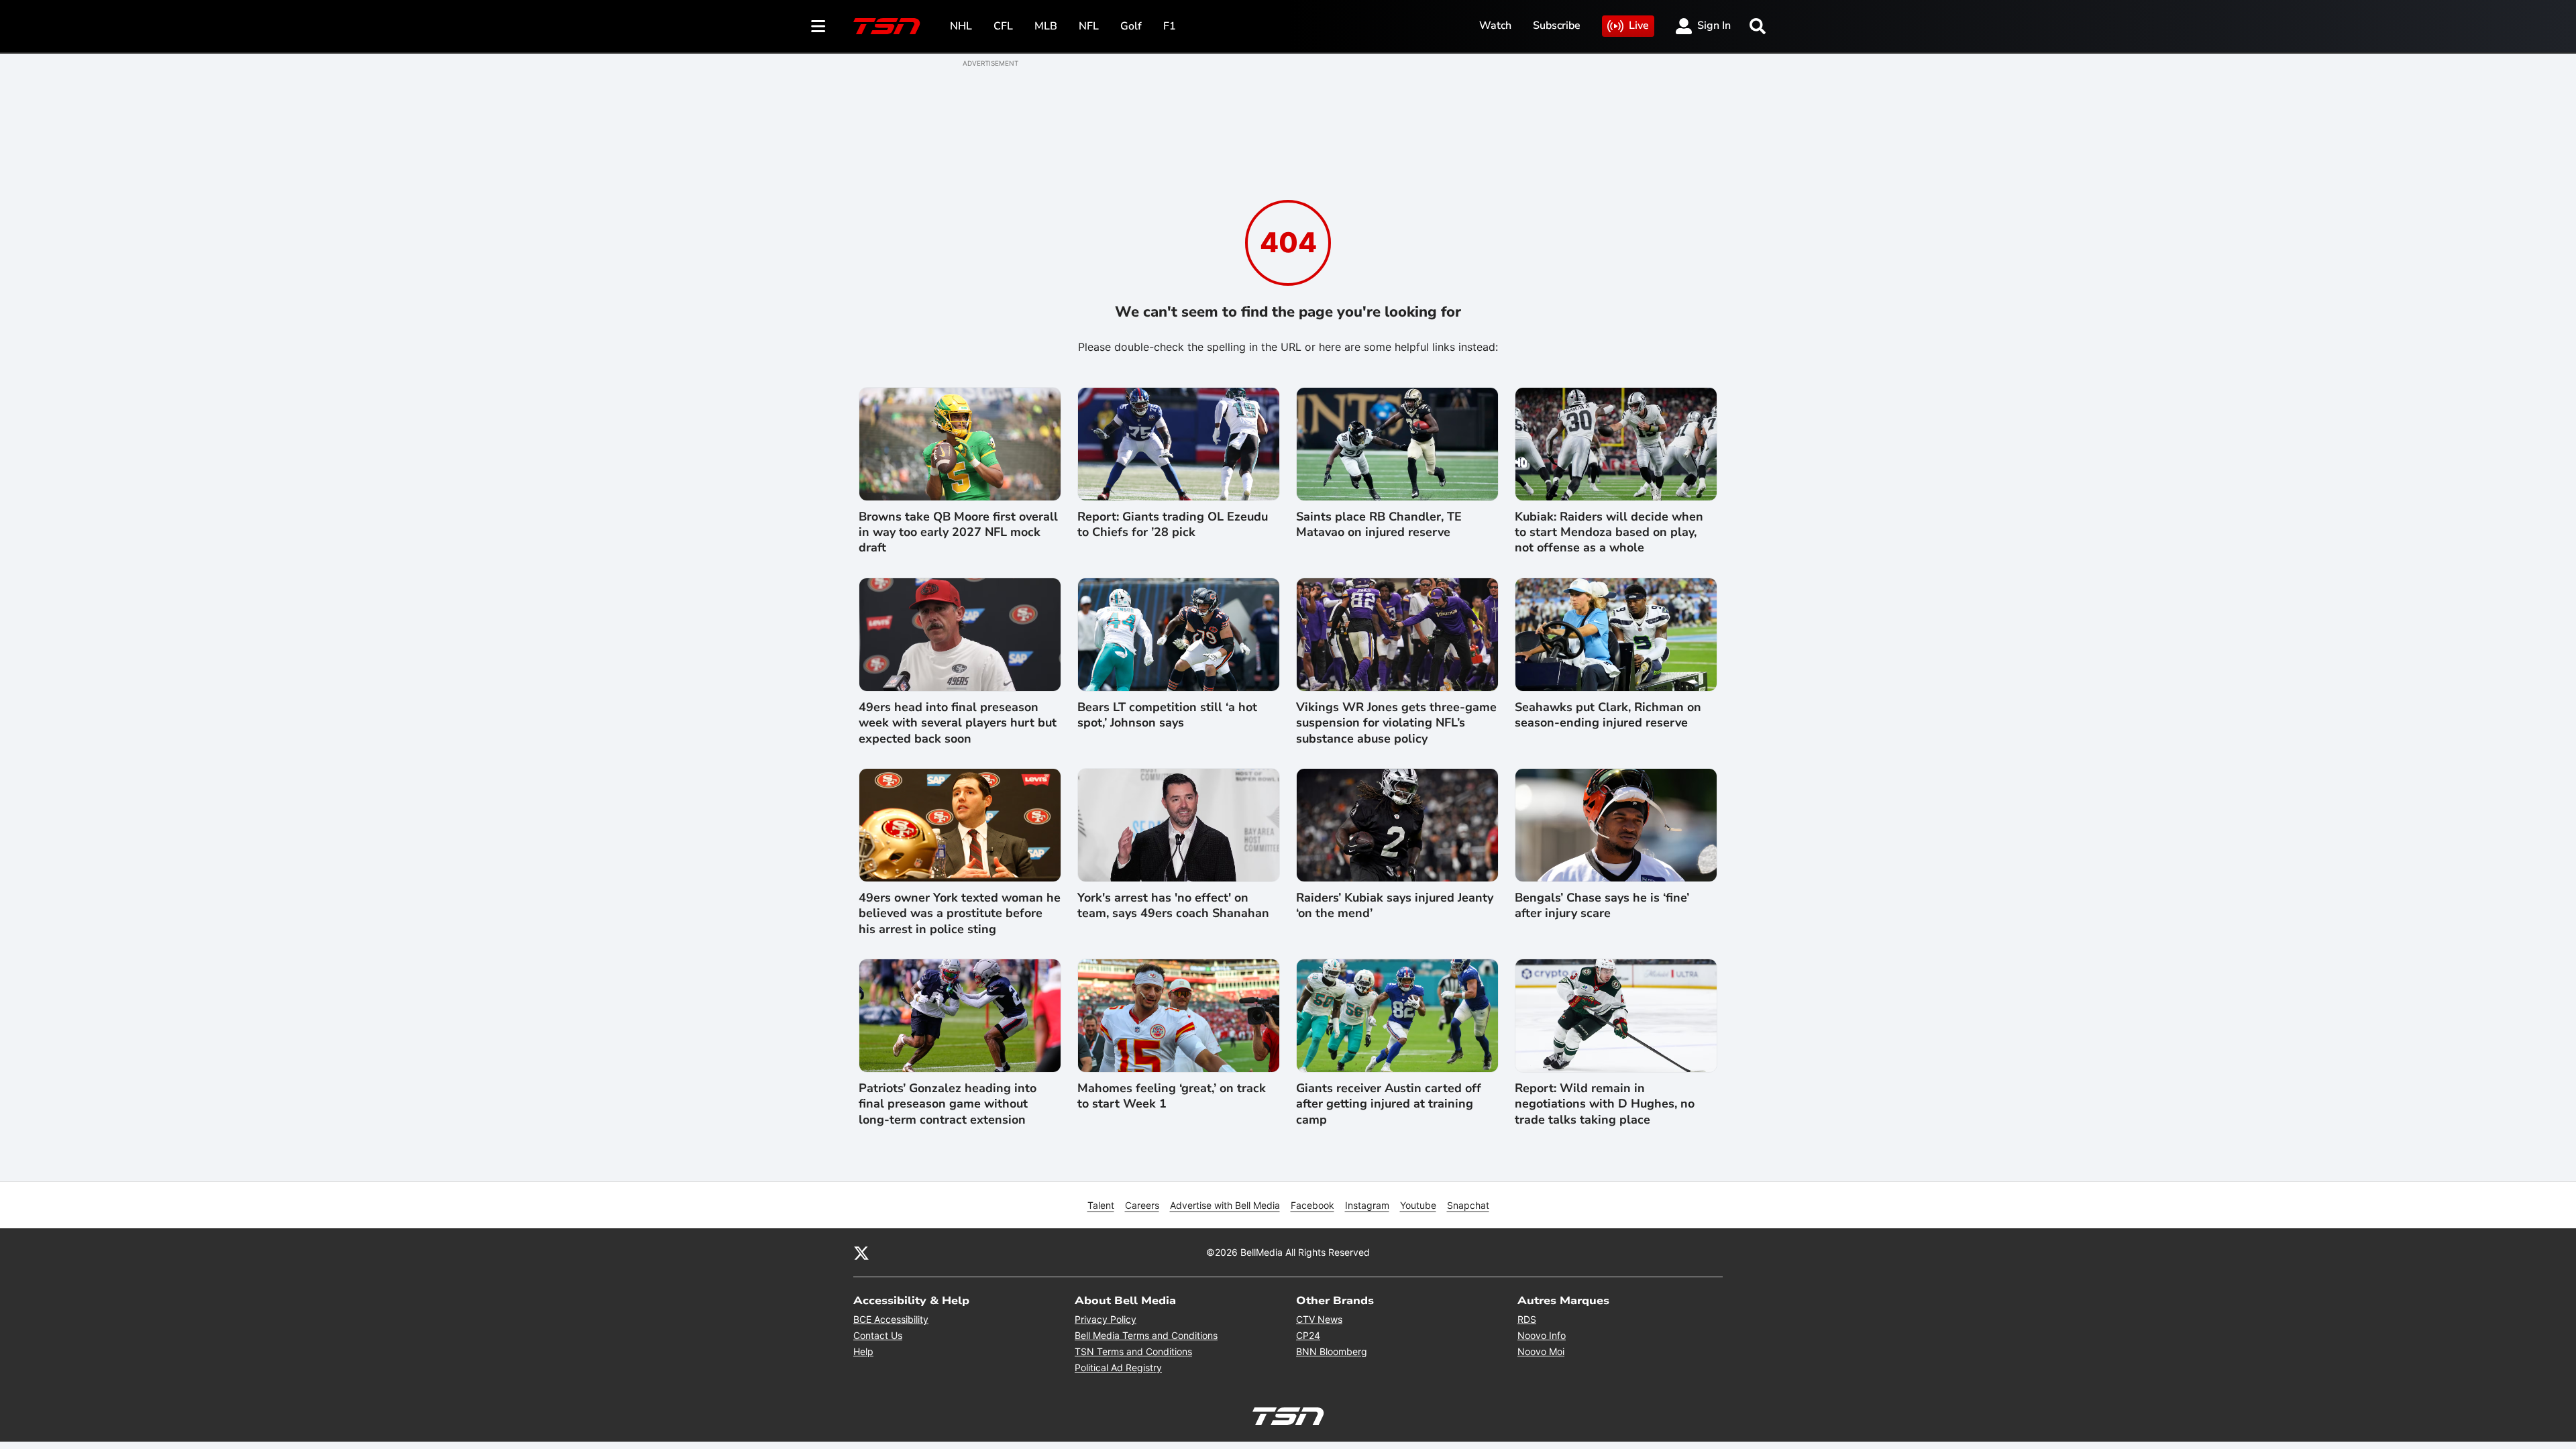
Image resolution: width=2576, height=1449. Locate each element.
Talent (1101, 1205)
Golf (1131, 26)
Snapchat (1468, 1205)
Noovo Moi (1541, 1351)
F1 (1170, 26)
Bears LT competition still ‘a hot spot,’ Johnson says (1167, 715)
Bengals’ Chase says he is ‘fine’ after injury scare (1602, 906)
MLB (1046, 26)
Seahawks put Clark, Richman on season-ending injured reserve (1608, 715)
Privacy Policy (1106, 1319)
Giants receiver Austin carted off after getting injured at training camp (1389, 1104)
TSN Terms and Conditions (1133, 1351)
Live (1639, 25)
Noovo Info (1542, 1335)
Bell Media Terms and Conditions (1146, 1335)
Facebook (1312, 1205)
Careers (1142, 1205)
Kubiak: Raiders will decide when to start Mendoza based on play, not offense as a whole (1609, 533)
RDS (1527, 1319)
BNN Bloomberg (1332, 1351)
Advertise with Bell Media (1225, 1205)
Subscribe (1557, 25)
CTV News (1319, 1319)
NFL (1089, 26)
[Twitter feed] (861, 1252)
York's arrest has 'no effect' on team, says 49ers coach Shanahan (1173, 906)
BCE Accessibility (891, 1319)
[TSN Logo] (887, 26)
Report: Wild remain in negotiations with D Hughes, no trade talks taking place (1605, 1104)
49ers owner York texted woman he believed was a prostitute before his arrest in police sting (960, 914)
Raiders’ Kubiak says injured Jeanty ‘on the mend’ (1395, 906)
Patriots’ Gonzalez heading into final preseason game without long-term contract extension (948, 1104)
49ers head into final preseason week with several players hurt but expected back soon (958, 723)
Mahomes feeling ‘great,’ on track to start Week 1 (1172, 1096)
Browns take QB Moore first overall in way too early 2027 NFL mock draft (958, 533)
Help (863, 1351)
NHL (961, 26)
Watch (1495, 25)
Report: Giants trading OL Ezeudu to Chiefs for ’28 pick (1173, 525)
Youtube (1418, 1205)
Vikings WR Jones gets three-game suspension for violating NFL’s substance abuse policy (1396, 723)
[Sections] (818, 26)
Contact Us (878, 1335)
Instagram (1367, 1205)
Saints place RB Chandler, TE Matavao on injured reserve (1379, 525)
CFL (1003, 26)
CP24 (1308, 1335)
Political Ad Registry (1118, 1367)
